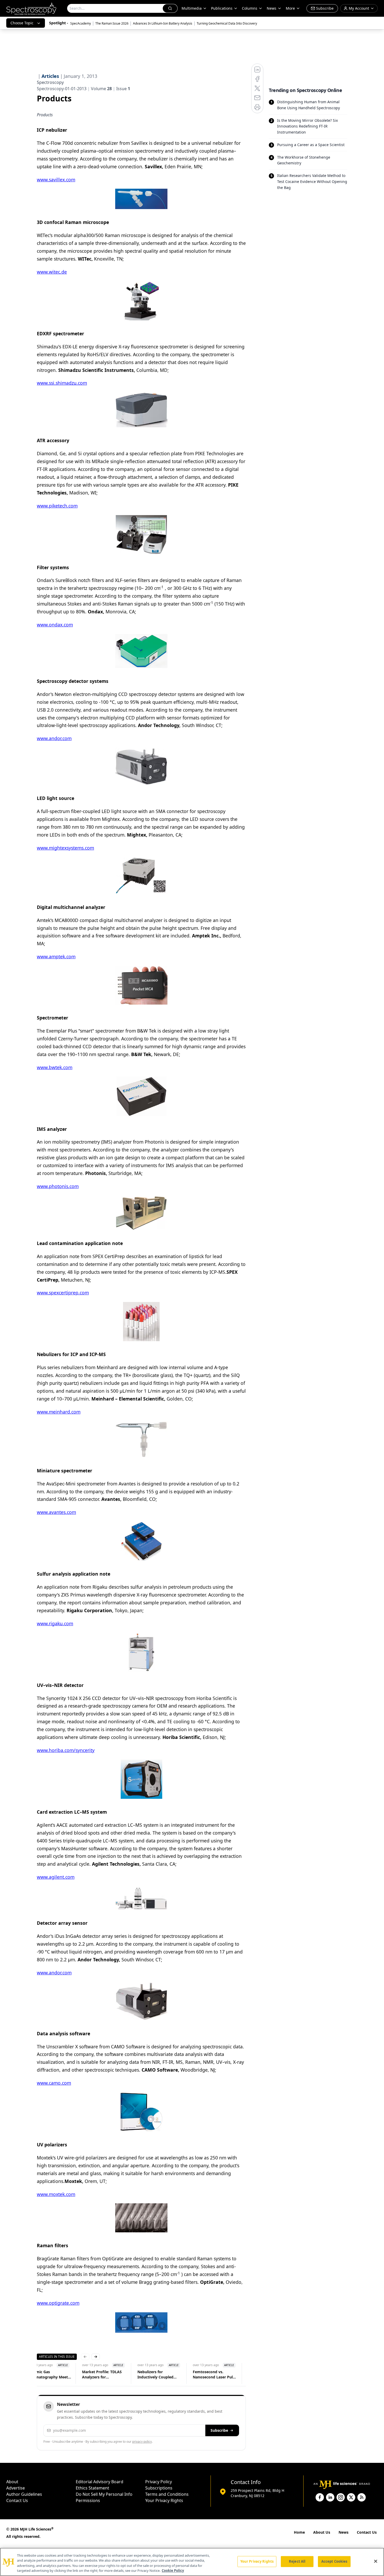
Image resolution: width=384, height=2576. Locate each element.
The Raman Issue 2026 (112, 23)
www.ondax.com (55, 625)
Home (299, 2532)
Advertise (16, 2488)
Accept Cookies (334, 2561)
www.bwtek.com (55, 1067)
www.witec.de (52, 272)
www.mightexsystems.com (65, 848)
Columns (250, 8)
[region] (192, 2562)
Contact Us (17, 2500)
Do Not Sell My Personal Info (104, 2494)
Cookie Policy (173, 2571)
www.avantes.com (56, 1512)
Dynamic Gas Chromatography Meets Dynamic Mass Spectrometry (58, 2375)
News (344, 2532)
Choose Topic (22, 23)
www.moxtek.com (56, 2194)
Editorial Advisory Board (100, 2482)
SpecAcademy (81, 23)
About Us (322, 2532)
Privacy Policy (159, 2482)
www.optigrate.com (58, 2303)
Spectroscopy (50, 82)
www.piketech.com (57, 506)
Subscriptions (159, 2488)
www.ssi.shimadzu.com (62, 383)
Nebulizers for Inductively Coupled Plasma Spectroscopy (167, 2375)
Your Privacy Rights (164, 2500)
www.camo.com (54, 2083)
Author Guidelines (24, 2494)
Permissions (88, 2500)
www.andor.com (54, 738)
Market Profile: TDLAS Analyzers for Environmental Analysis (114, 2375)
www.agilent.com (56, 1877)
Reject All (297, 2561)
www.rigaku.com (55, 1623)
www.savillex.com (56, 180)
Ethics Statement (92, 2488)
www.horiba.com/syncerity (66, 1750)
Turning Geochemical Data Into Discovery (227, 23)
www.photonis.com (58, 1186)
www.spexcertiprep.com (63, 1293)
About (12, 2482)
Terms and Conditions (167, 2494)
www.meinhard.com (59, 1412)
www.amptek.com (56, 956)
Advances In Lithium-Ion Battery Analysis (163, 23)
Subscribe (219, 2430)
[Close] (376, 2561)
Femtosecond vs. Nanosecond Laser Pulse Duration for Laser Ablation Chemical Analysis (225, 2375)
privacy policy (142, 2442)
